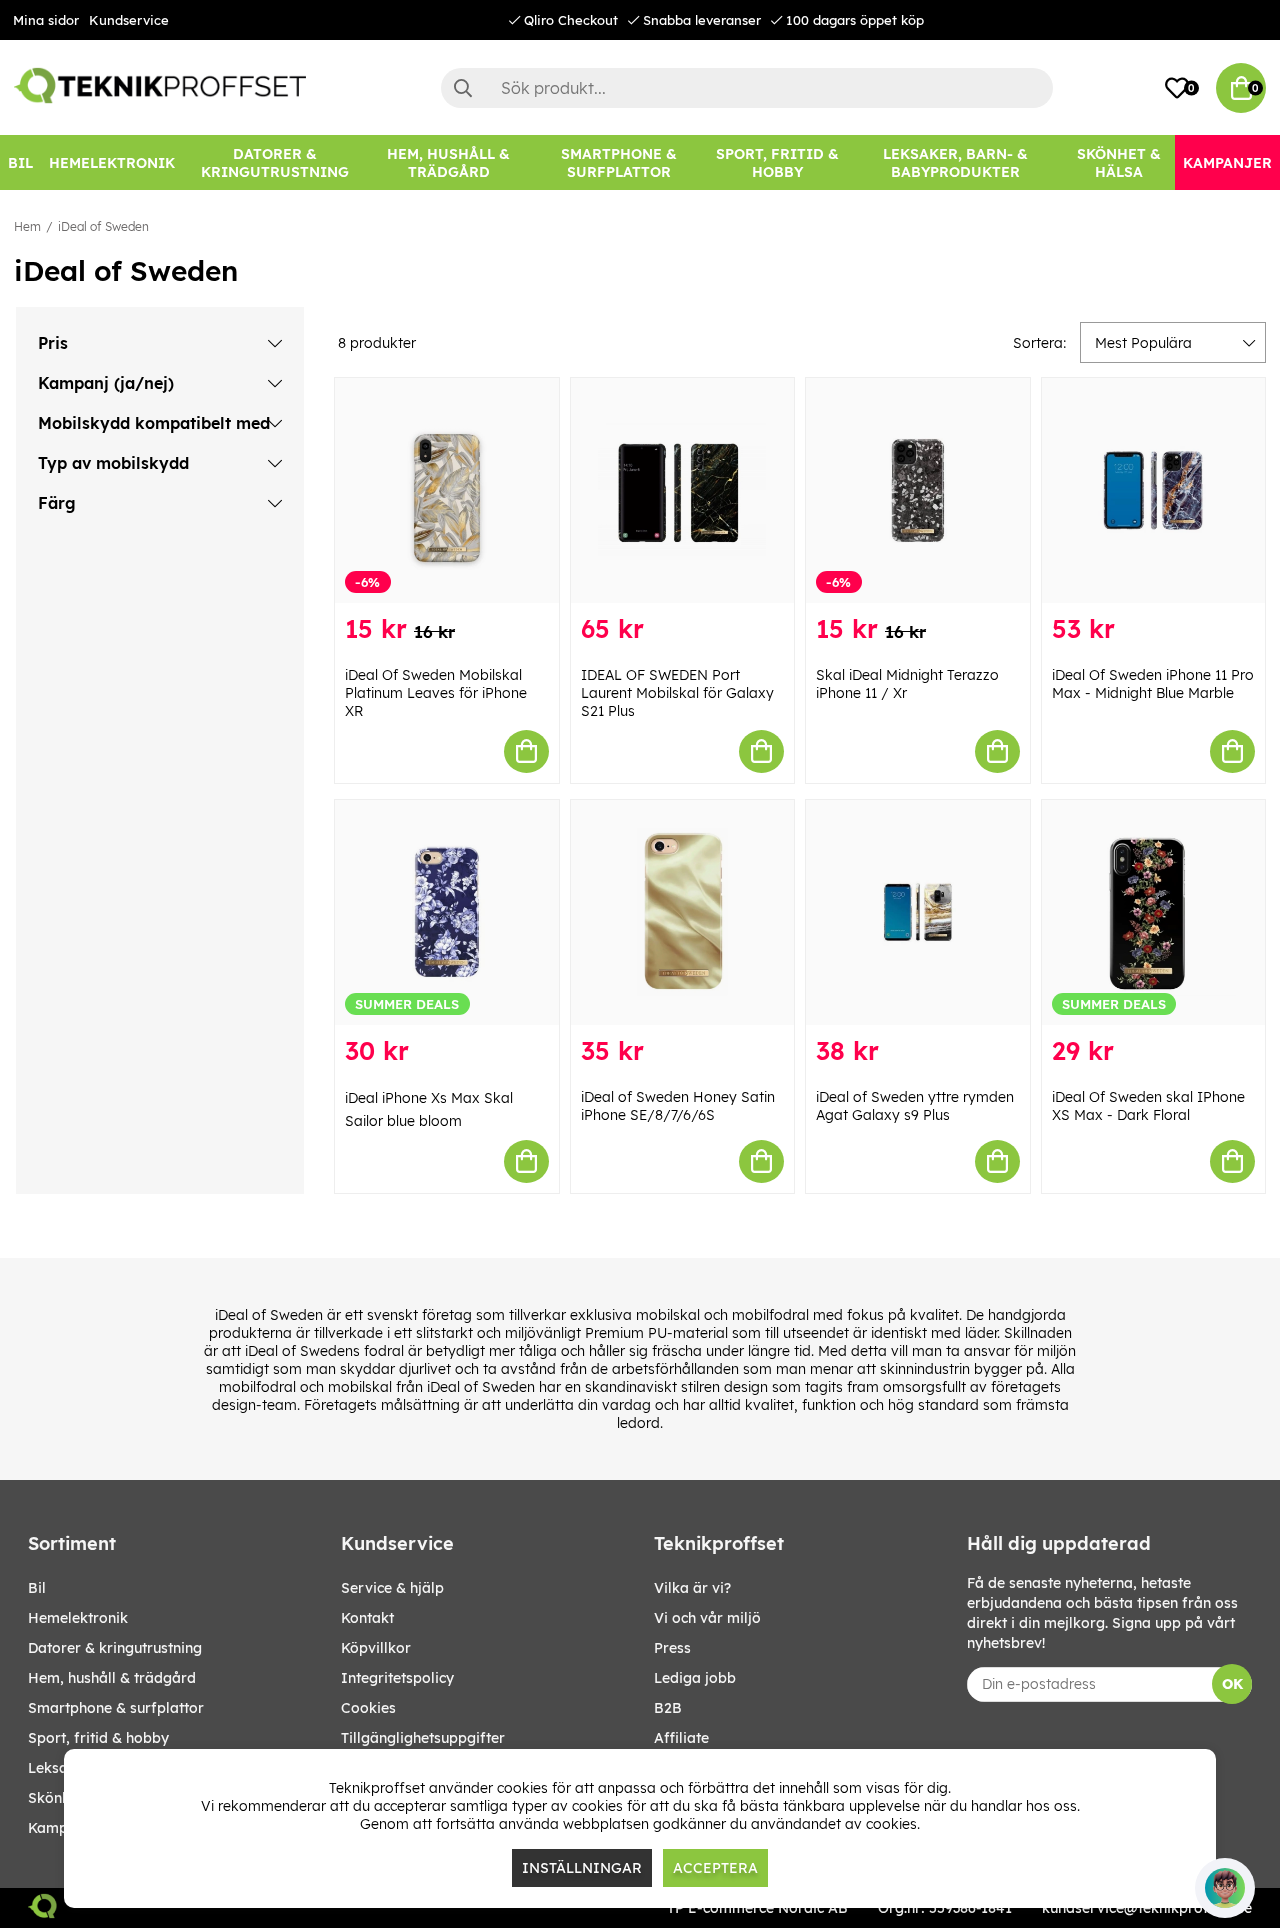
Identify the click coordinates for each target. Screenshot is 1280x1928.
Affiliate (681, 1738)
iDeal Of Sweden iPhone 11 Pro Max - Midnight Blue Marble (1153, 684)
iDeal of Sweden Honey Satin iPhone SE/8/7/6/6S (678, 1106)
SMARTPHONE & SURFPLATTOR (116, 1708)
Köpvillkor (376, 1648)
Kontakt (367, 1618)
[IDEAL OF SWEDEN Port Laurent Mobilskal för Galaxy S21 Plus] (683, 490)
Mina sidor (46, 20)
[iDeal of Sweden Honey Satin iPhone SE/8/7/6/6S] (683, 912)
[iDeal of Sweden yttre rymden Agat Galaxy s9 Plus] (918, 912)
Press (672, 1648)
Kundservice (129, 20)
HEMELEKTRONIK (78, 1618)
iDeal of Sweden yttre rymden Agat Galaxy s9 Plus (915, 1106)
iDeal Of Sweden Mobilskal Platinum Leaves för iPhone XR (436, 693)
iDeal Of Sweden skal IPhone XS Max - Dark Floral (1148, 1106)
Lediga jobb (695, 1678)
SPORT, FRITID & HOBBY (98, 1738)
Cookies (368, 1708)
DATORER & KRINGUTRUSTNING (115, 1648)
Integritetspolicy (397, 1678)
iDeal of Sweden (103, 226)
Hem (27, 226)
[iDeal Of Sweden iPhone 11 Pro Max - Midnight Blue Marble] (1154, 490)
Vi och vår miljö (707, 1618)
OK (1232, 1684)
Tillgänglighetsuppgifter (423, 1738)
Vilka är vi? (692, 1588)
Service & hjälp (392, 1588)
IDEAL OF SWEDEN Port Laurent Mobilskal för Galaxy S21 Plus (677, 693)
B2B (668, 1708)
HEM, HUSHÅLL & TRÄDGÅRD (112, 1678)
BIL (37, 1588)
